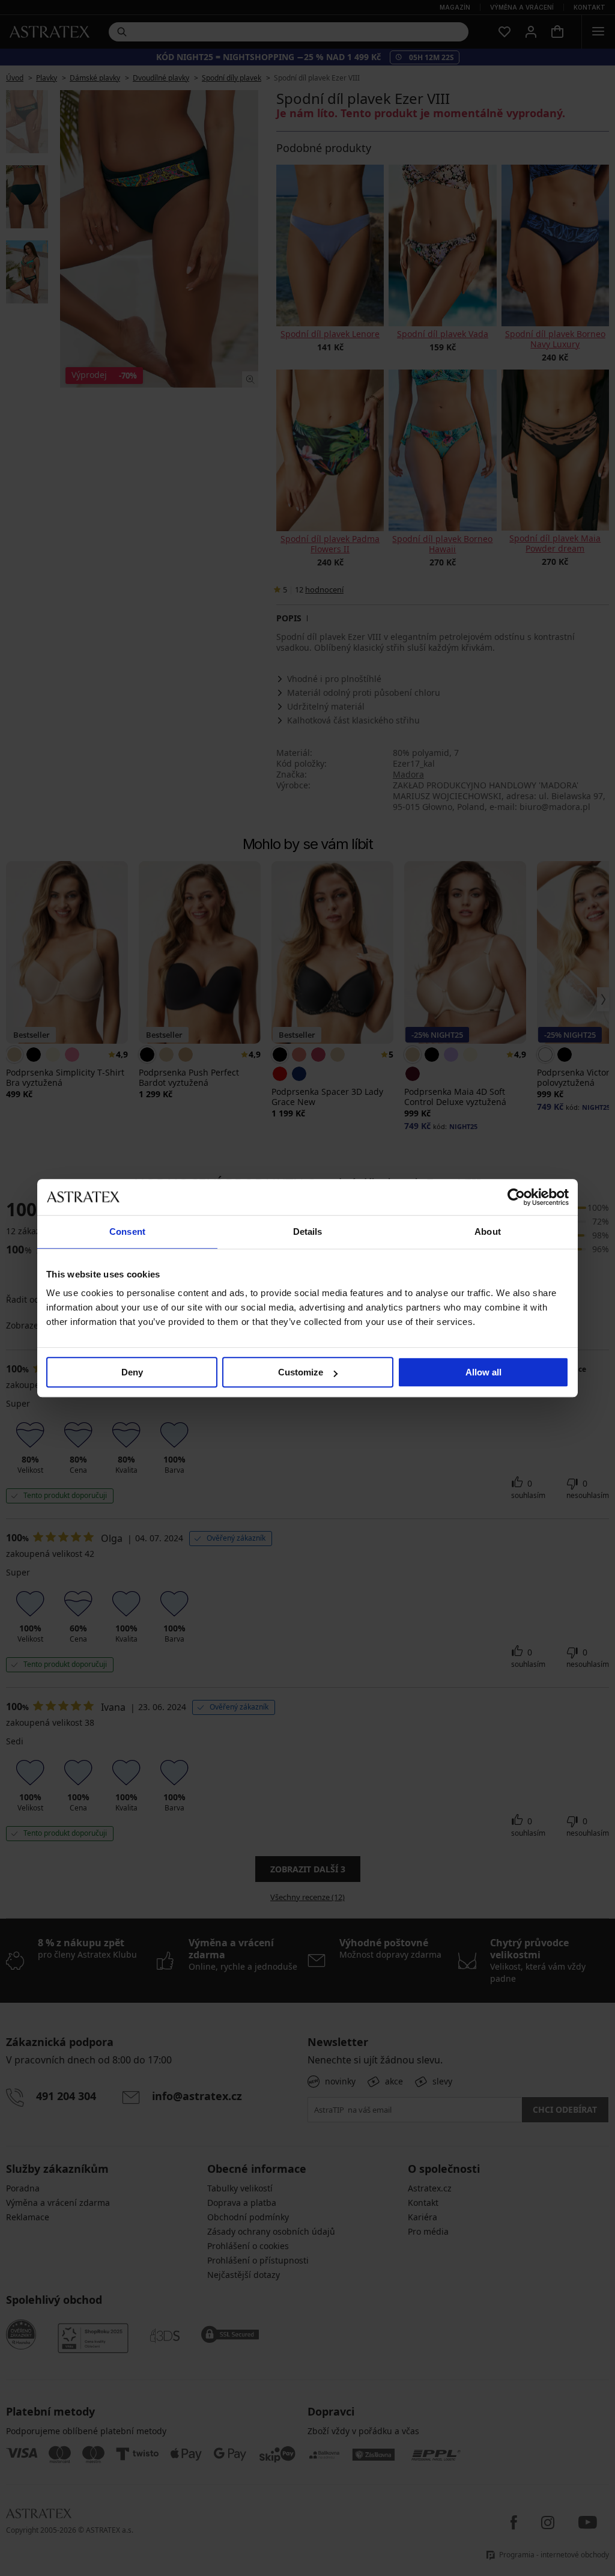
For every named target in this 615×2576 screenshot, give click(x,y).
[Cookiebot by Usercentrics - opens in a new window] (516, 1197)
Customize (301, 1372)
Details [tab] (308, 1232)
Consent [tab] (127, 1232)
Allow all (483, 1372)
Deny (132, 1372)
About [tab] (488, 1232)
